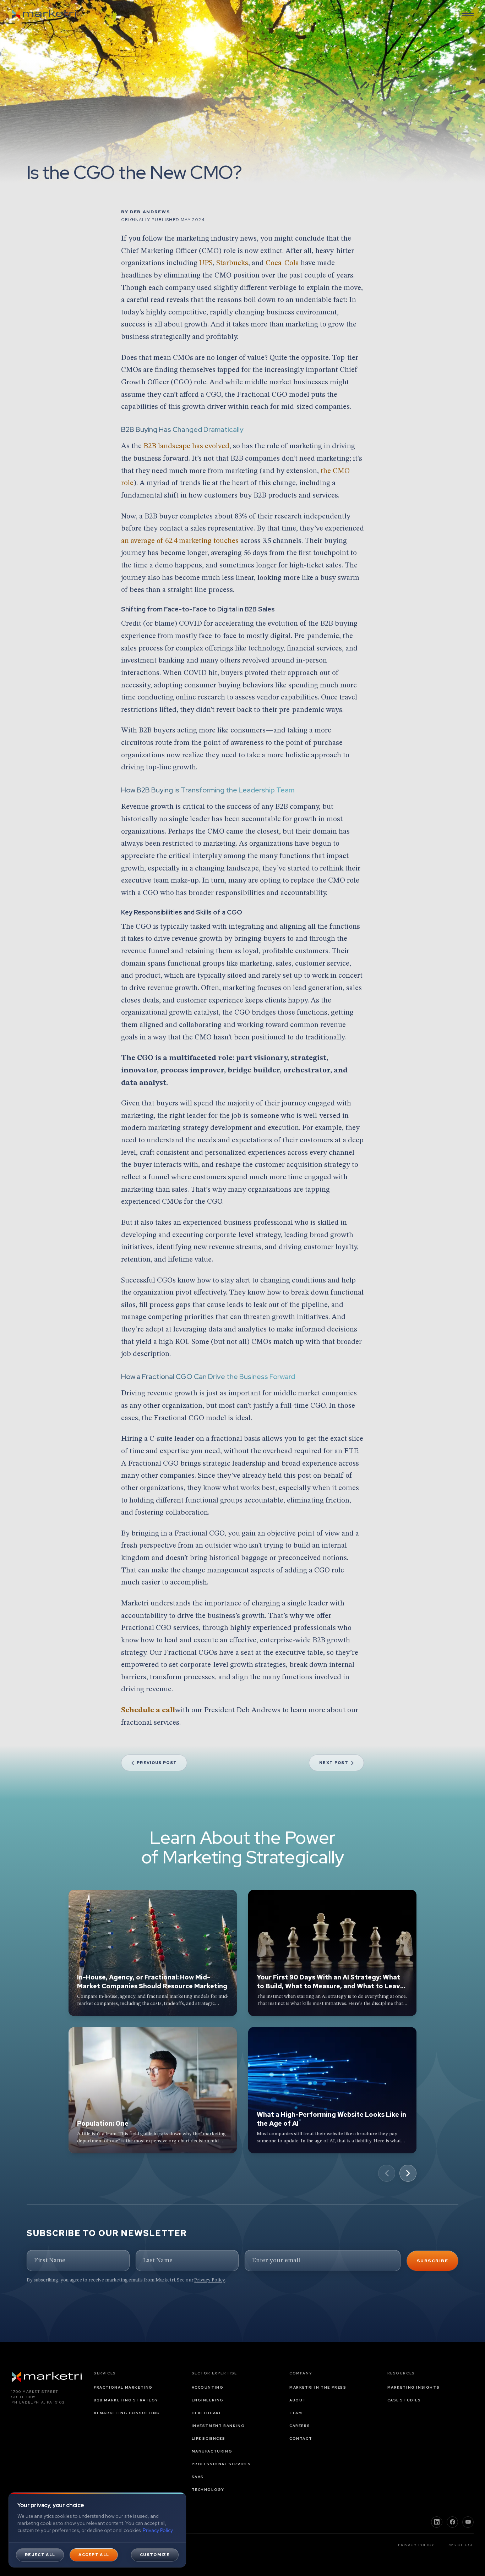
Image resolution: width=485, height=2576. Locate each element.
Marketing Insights (414, 2387)
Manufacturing (212, 2451)
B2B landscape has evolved (186, 446)
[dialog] (97, 2530)
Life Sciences (209, 2438)
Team (296, 2413)
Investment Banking (218, 2426)
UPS (206, 263)
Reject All (40, 2555)
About (298, 2400)
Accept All (94, 2555)
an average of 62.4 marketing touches (180, 541)
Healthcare (207, 2413)
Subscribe (432, 2261)
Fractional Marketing (123, 2387)
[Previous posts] (387, 2173)
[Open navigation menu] (468, 14)
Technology (208, 2490)
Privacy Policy (209, 2280)
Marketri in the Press (318, 2387)
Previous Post (157, 1763)
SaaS (198, 2477)
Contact (301, 2438)
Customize (155, 2555)
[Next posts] (408, 2173)
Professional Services (222, 2464)
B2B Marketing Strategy (126, 2400)
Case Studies (404, 2400)
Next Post (334, 1763)
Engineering (208, 2400)
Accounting (208, 2387)
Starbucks (232, 263)
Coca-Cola (282, 263)
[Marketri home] (44, 14)
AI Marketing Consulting (127, 2413)
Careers (300, 2426)
